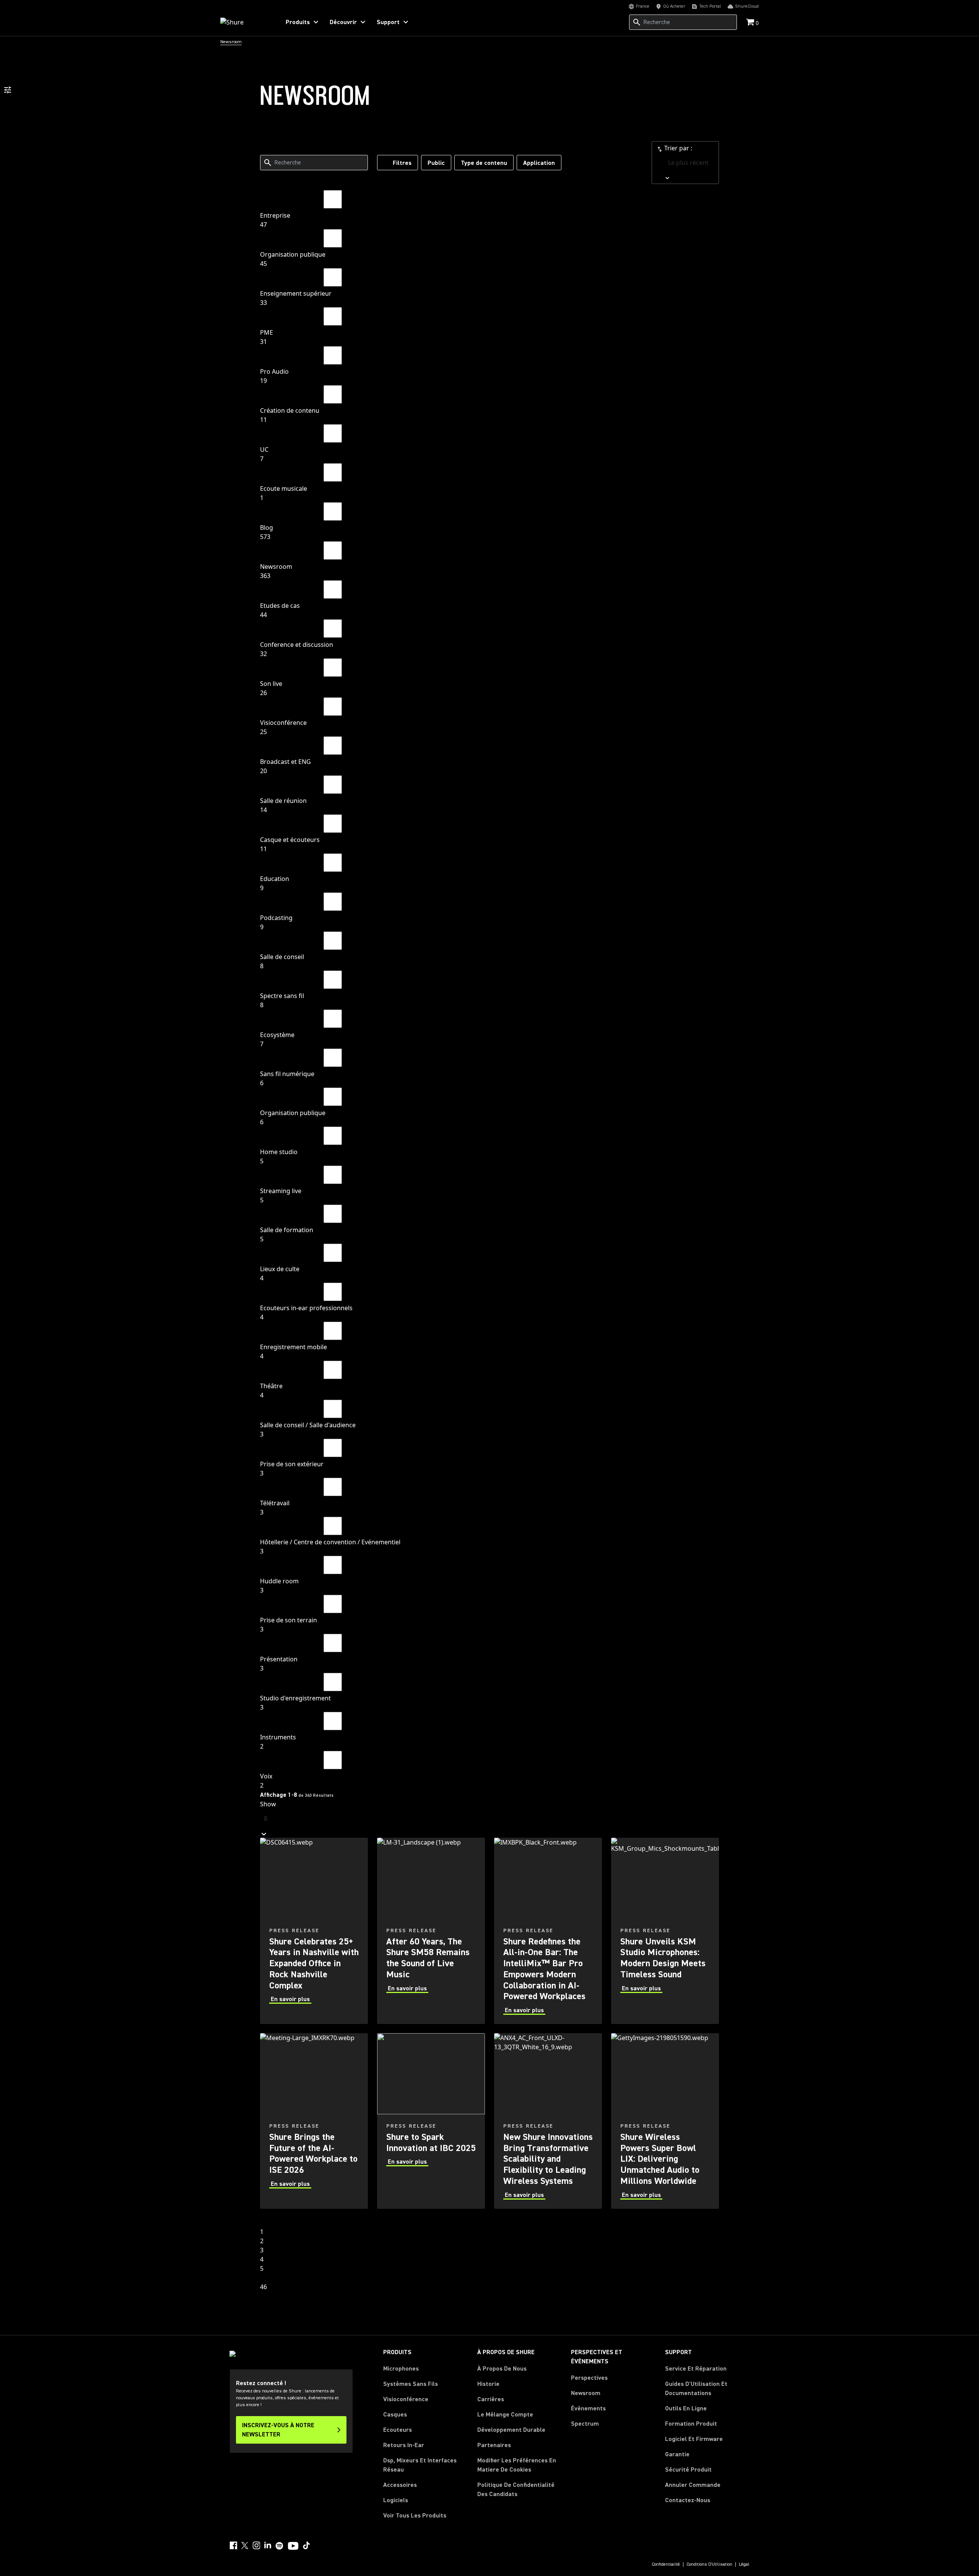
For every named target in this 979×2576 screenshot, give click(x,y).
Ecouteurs (398, 2430)
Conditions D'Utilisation (709, 2565)
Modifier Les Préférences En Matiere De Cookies (517, 2465)
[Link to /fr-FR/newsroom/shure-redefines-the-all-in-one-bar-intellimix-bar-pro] (548, 1931)
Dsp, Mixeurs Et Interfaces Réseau (420, 2465)
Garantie (677, 2454)
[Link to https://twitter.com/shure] (245, 2545)
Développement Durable (511, 2430)
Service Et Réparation (696, 2369)
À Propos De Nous (502, 2369)
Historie (488, 2384)
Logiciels (396, 2500)
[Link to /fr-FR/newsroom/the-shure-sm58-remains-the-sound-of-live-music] (431, 1931)
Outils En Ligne (686, 2408)
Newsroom (586, 2393)
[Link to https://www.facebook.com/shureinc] (233, 2545)
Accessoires (400, 2485)
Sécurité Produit (688, 2470)
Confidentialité (666, 2565)
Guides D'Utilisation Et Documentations (696, 2389)
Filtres (402, 163)
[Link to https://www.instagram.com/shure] (256, 2545)
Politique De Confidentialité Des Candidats (516, 2490)
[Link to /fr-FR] (245, 22)
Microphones (401, 2369)
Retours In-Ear (404, 2445)
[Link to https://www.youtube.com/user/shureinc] (293, 2547)
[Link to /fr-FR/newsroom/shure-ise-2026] (314, 2121)
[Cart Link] (751, 23)
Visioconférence (406, 2399)
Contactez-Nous (688, 2500)
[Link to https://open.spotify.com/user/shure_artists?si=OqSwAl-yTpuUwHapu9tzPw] (280, 2546)
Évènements (588, 2408)
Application (539, 163)
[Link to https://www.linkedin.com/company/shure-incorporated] (268, 2545)
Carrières (491, 2399)
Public (436, 163)
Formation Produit (691, 2424)
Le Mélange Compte (505, 2415)
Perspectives (589, 2378)
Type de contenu (484, 163)
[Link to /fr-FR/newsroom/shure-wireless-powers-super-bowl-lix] (665, 2121)
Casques (395, 2415)
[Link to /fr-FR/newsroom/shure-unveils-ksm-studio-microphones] (665, 1931)
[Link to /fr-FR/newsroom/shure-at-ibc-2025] (431, 2121)
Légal (744, 2565)
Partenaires (494, 2445)
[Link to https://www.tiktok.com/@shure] (306, 2545)
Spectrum (585, 2424)
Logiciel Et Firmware (694, 2439)
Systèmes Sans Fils (411, 2384)
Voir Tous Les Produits (415, 2516)
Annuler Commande (693, 2485)
